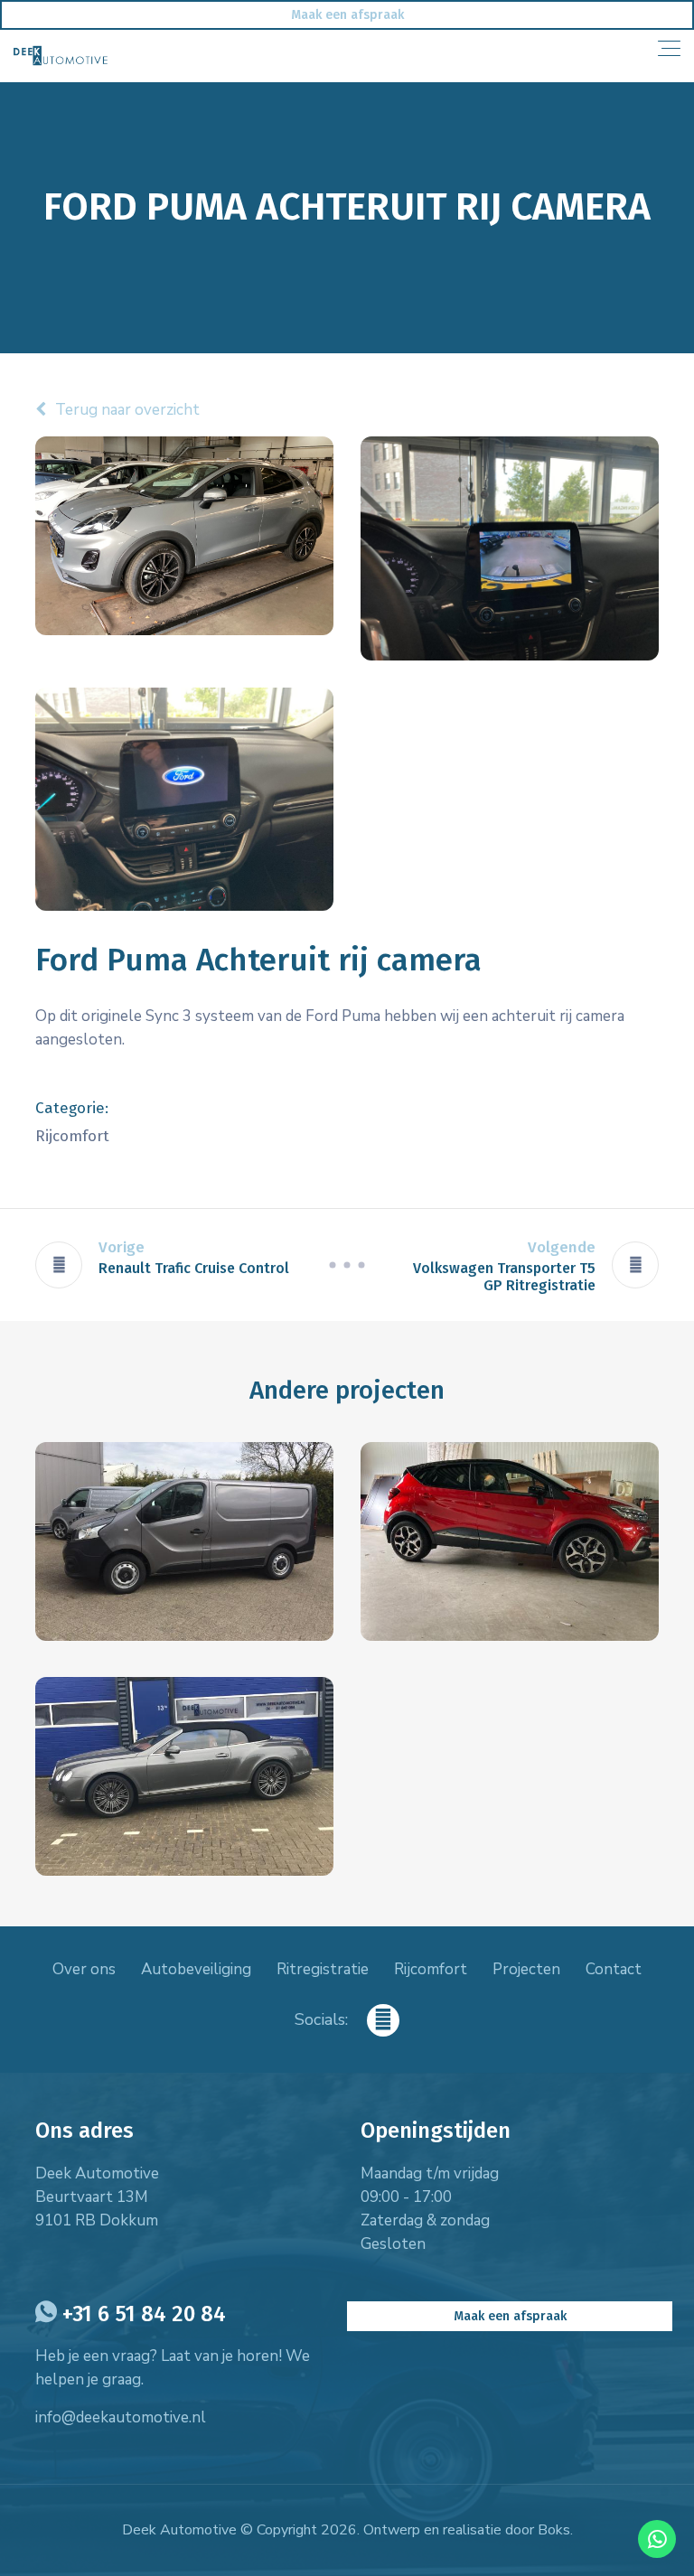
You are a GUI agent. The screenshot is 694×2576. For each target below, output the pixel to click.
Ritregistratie (323, 1969)
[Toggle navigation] (669, 48)
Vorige (122, 1247)
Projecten (526, 1969)
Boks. (555, 2530)
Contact (614, 1969)
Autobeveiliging (196, 1969)
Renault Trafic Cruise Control (194, 1268)
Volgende (562, 1247)
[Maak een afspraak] (347, 15)
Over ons (84, 1969)
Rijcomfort (431, 1969)
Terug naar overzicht (127, 410)
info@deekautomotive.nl (121, 2417)
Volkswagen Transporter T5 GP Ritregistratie (504, 1277)
